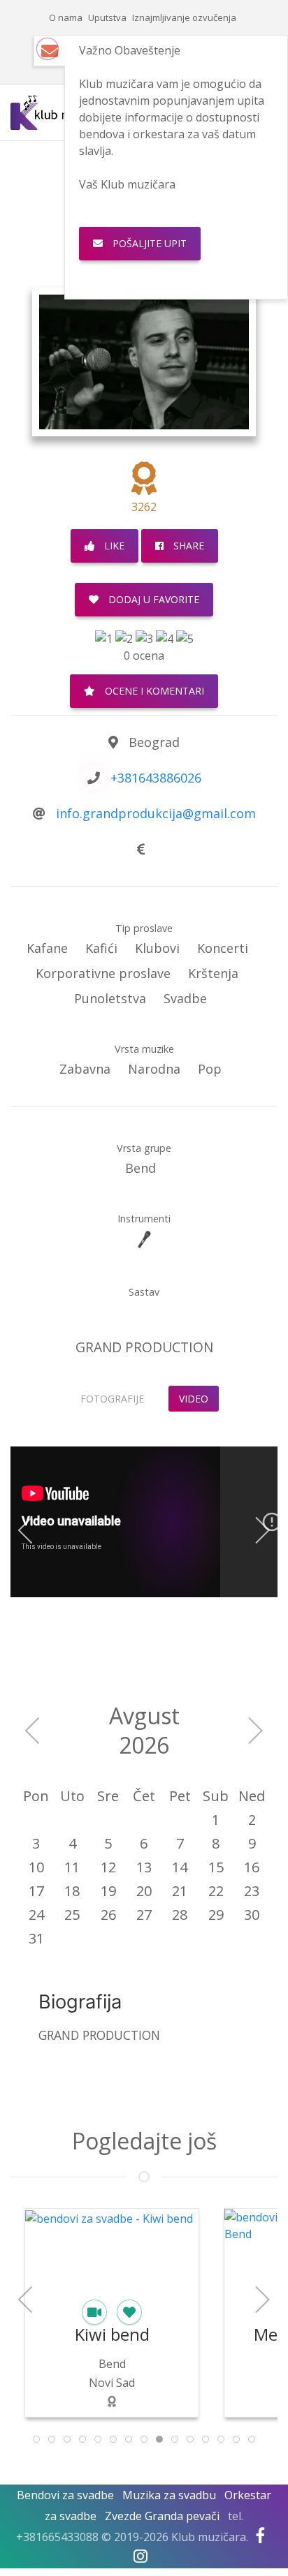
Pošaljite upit (148, 243)
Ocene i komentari (153, 691)
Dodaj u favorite (152, 599)
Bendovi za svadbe (65, 2495)
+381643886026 (156, 778)
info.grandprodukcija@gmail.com (156, 813)
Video (194, 1399)
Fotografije (112, 1399)
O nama (66, 17)
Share (187, 546)
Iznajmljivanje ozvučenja (184, 17)
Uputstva (107, 17)
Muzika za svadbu (169, 2495)
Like (113, 546)
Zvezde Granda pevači (162, 2516)
